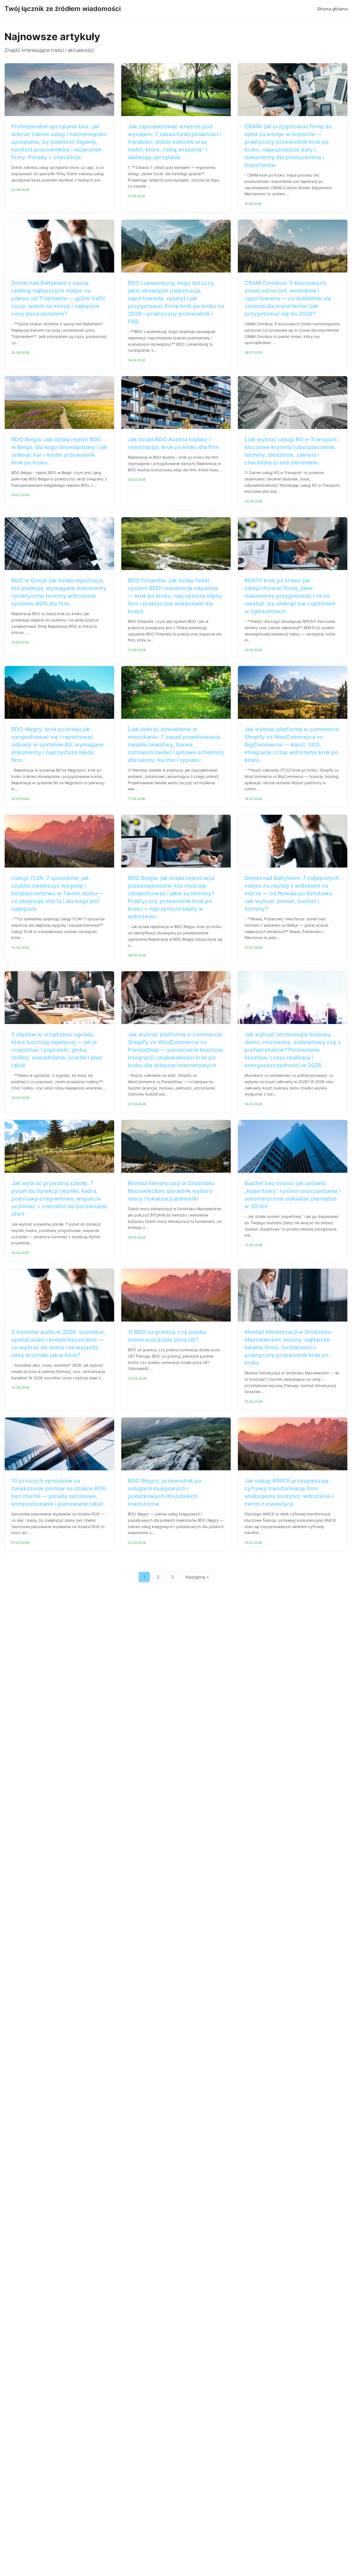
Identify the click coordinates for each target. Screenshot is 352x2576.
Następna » (197, 1577)
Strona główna (332, 9)
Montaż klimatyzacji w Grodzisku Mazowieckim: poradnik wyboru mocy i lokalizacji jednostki (171, 1191)
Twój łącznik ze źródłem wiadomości (63, 9)
